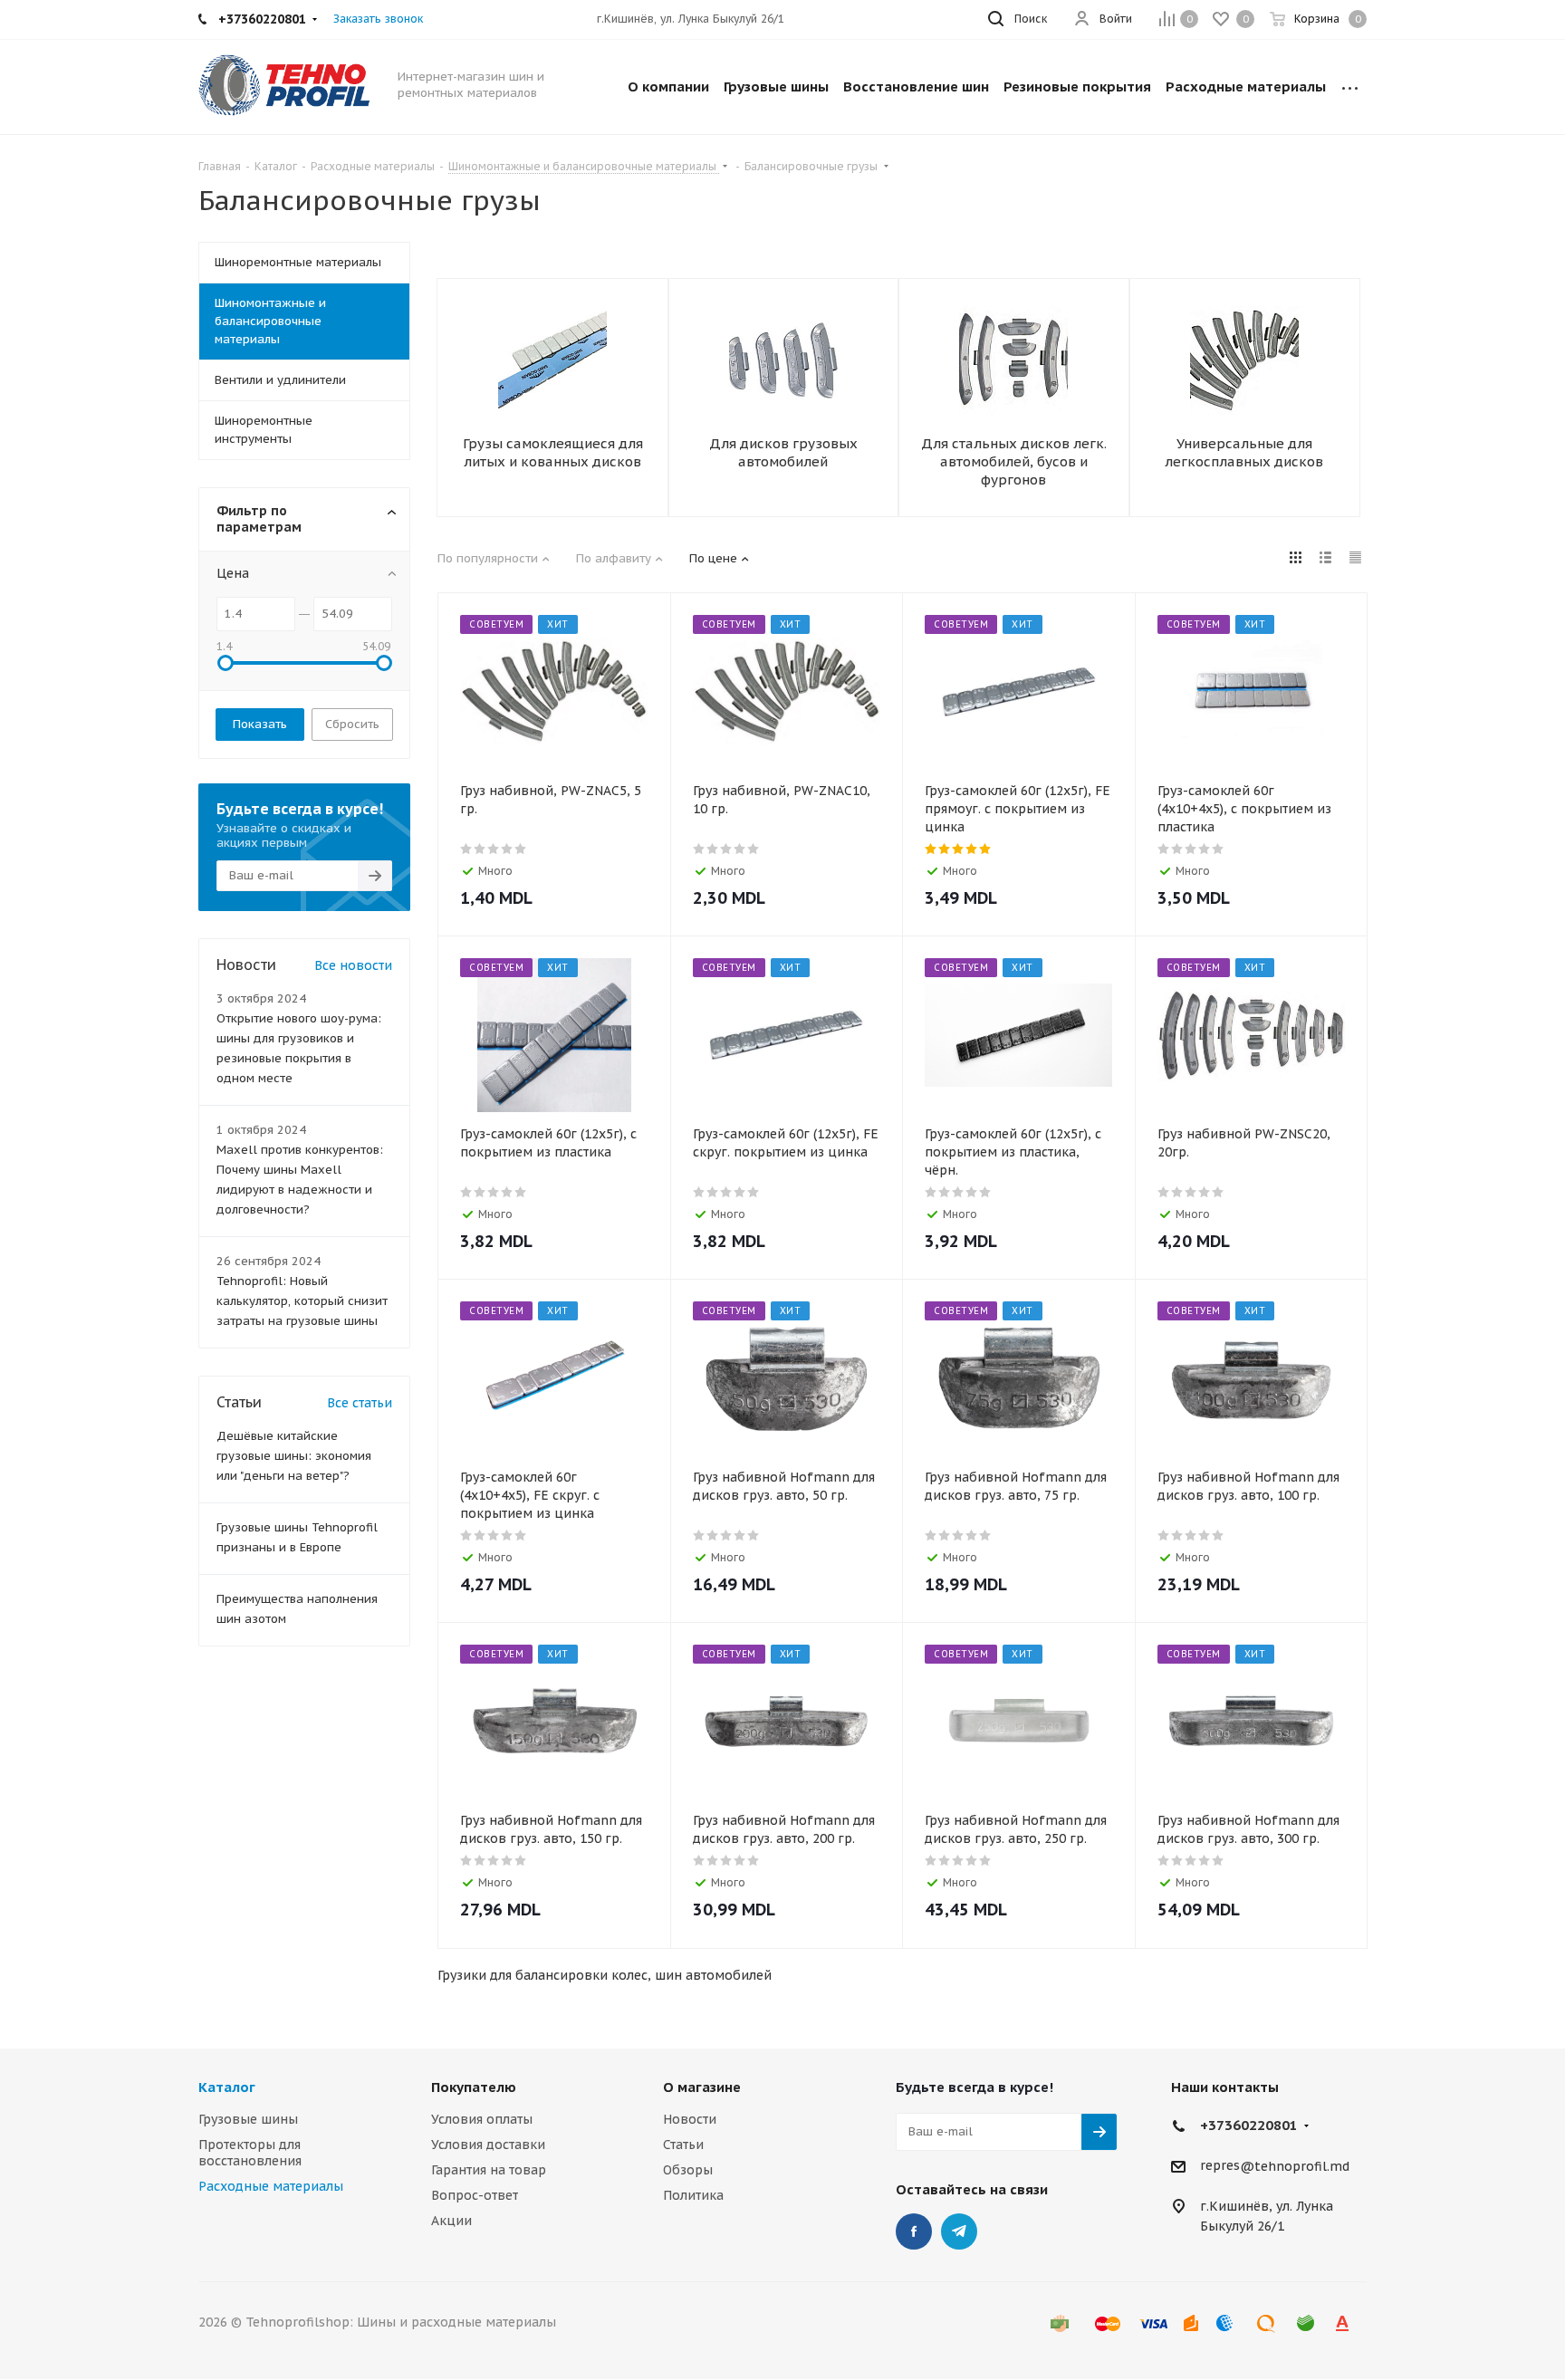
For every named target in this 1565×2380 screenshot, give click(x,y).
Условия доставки (488, 2145)
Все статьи (360, 1403)
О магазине (702, 2087)
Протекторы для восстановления (250, 2153)
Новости (690, 2119)
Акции (451, 2221)
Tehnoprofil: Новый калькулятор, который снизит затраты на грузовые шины (302, 1301)
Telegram (959, 2231)
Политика (693, 2195)
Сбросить (352, 724)
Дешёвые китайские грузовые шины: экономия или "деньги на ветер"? (294, 1456)
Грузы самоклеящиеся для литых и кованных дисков (553, 452)
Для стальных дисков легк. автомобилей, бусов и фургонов (1014, 461)
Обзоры (688, 2170)
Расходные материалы (271, 2186)
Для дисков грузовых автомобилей (783, 452)
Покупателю (474, 2087)
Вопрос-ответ (475, 2195)
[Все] (1350, 87)
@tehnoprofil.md (1295, 2166)
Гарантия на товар (489, 2170)
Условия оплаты (482, 2119)
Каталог (227, 2087)
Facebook (914, 2231)
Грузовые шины (248, 2119)
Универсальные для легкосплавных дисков (1244, 452)
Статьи (683, 2145)
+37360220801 (1249, 2125)
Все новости (353, 965)
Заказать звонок (378, 19)
